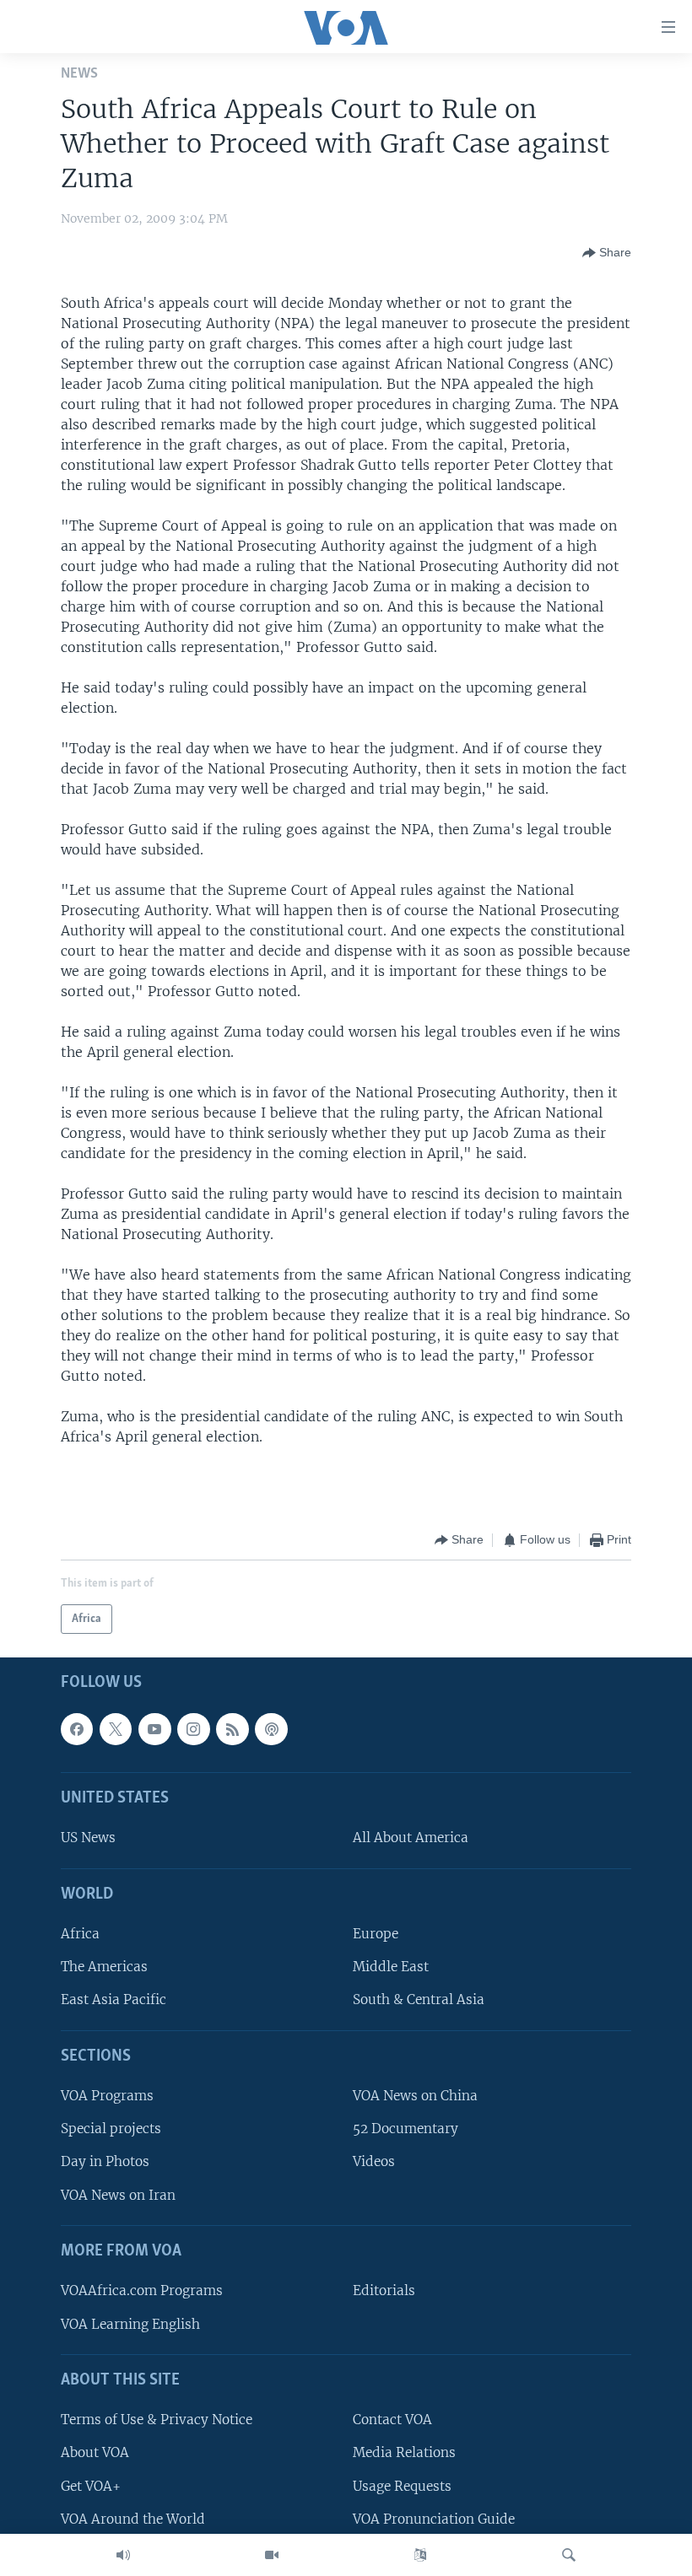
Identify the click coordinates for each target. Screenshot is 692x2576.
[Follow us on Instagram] (193, 1729)
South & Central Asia (419, 2000)
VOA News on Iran (118, 2195)
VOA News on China (415, 2096)
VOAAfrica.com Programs (142, 2291)
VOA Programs (107, 2096)
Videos (374, 2162)
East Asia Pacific (114, 2000)
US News (88, 1838)
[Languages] (420, 2555)
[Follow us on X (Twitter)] (116, 1729)
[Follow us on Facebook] (77, 1729)
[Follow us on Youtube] (154, 1729)
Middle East (391, 1967)
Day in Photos (105, 2162)
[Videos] (272, 2555)
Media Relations (404, 2453)
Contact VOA (392, 2420)
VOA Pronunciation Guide (434, 2519)
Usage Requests (402, 2486)
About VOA (95, 2453)
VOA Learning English (130, 2324)
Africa (80, 1934)
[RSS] (232, 1729)
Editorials (384, 2291)
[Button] (607, 253)
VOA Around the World (133, 2519)
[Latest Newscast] (123, 2555)
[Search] (569, 2555)
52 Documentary (405, 2129)
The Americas (104, 1967)
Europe (376, 1934)
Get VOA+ (91, 2486)
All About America (411, 1838)
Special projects (111, 2129)
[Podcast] (271, 1729)
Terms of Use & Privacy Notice (157, 2420)
